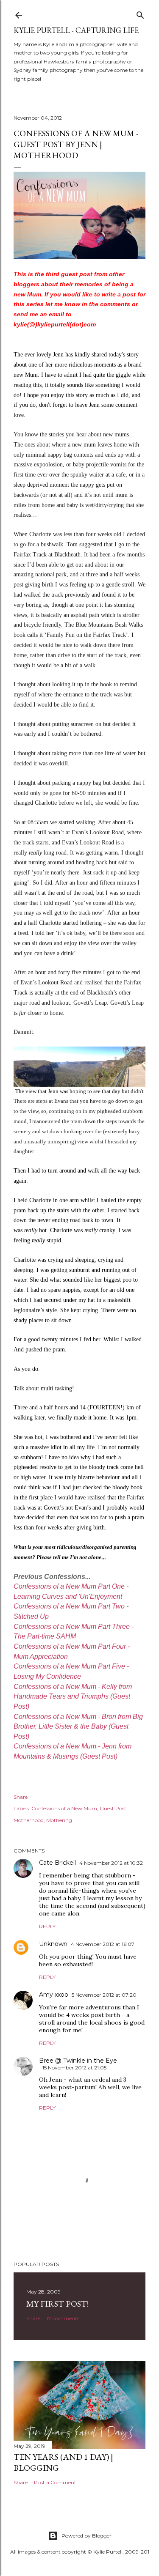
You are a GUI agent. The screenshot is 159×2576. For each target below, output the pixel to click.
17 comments (63, 2318)
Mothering (59, 1820)
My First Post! (57, 2304)
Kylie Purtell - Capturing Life (76, 30)
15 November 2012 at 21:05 (74, 2068)
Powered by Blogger (86, 2536)
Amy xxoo (54, 1995)
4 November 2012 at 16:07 (103, 1944)
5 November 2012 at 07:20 (104, 1995)
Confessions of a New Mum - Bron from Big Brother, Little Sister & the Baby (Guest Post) (78, 1726)
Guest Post (113, 1808)
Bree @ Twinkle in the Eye (78, 2061)
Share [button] (21, 1797)
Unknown (53, 1944)
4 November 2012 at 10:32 (111, 1863)
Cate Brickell (57, 1863)
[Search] (140, 13)
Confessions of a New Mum (64, 1808)
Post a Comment (55, 2482)
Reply (47, 1926)
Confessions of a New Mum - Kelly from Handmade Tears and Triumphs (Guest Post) (73, 1696)
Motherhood (29, 1820)
